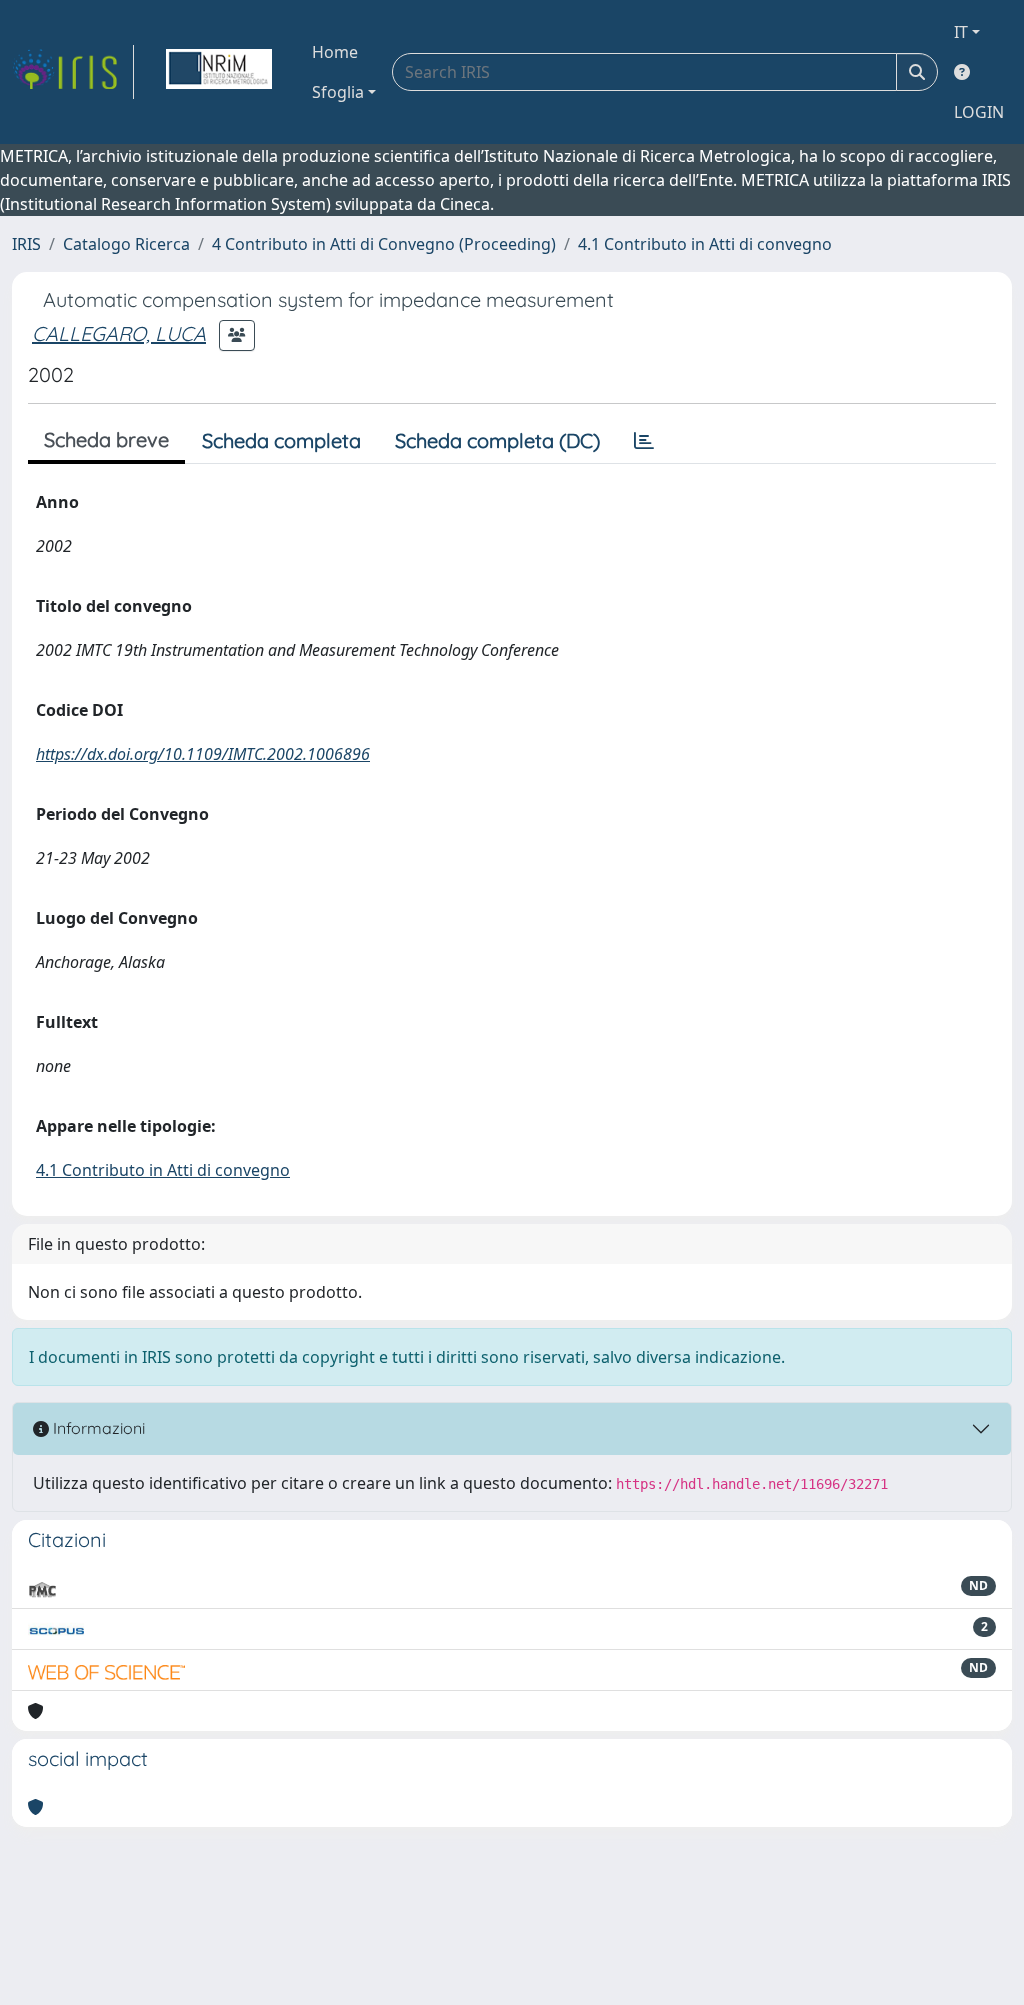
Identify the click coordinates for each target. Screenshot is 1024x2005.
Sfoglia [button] (338, 92)
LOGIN (979, 112)
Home (335, 52)
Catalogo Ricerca (126, 244)
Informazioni (97, 1428)
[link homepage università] (219, 72)
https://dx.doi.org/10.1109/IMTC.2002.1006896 (203, 754)
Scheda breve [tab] (106, 439)
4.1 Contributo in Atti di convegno (705, 244)
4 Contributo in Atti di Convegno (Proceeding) (384, 244)
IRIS (26, 244)
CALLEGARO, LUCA (119, 333)
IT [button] (961, 32)
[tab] (644, 441)
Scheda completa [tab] (281, 440)
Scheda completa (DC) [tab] (497, 440)
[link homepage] (73, 72)
